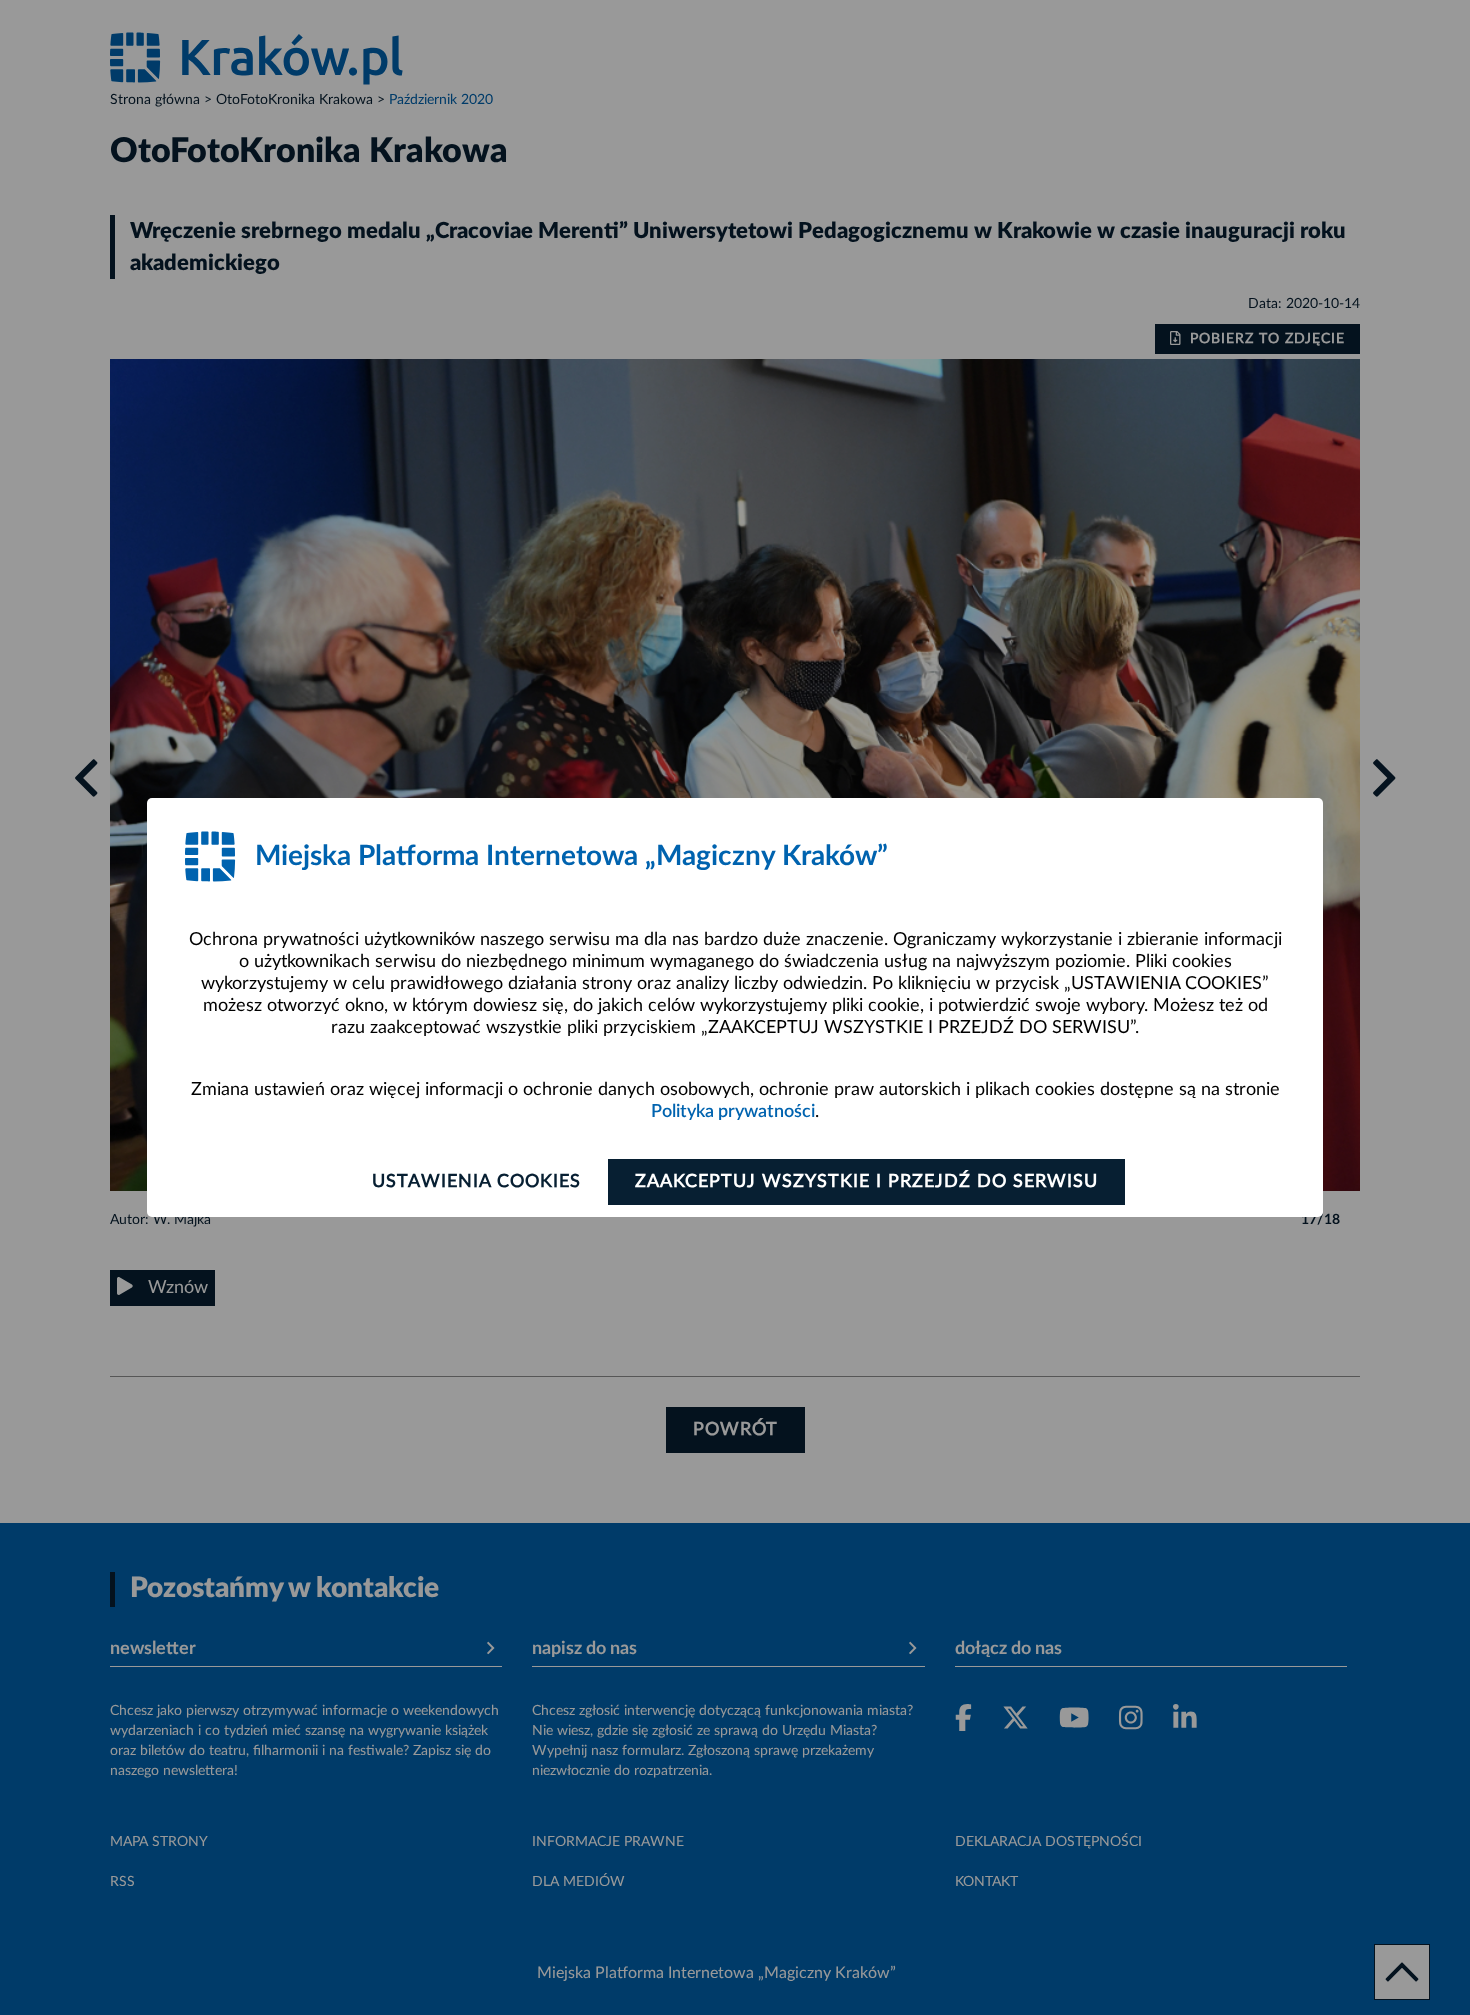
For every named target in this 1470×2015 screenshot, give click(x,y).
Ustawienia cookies (476, 1182)
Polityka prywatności (733, 1112)
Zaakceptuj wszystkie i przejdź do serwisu (866, 1182)
